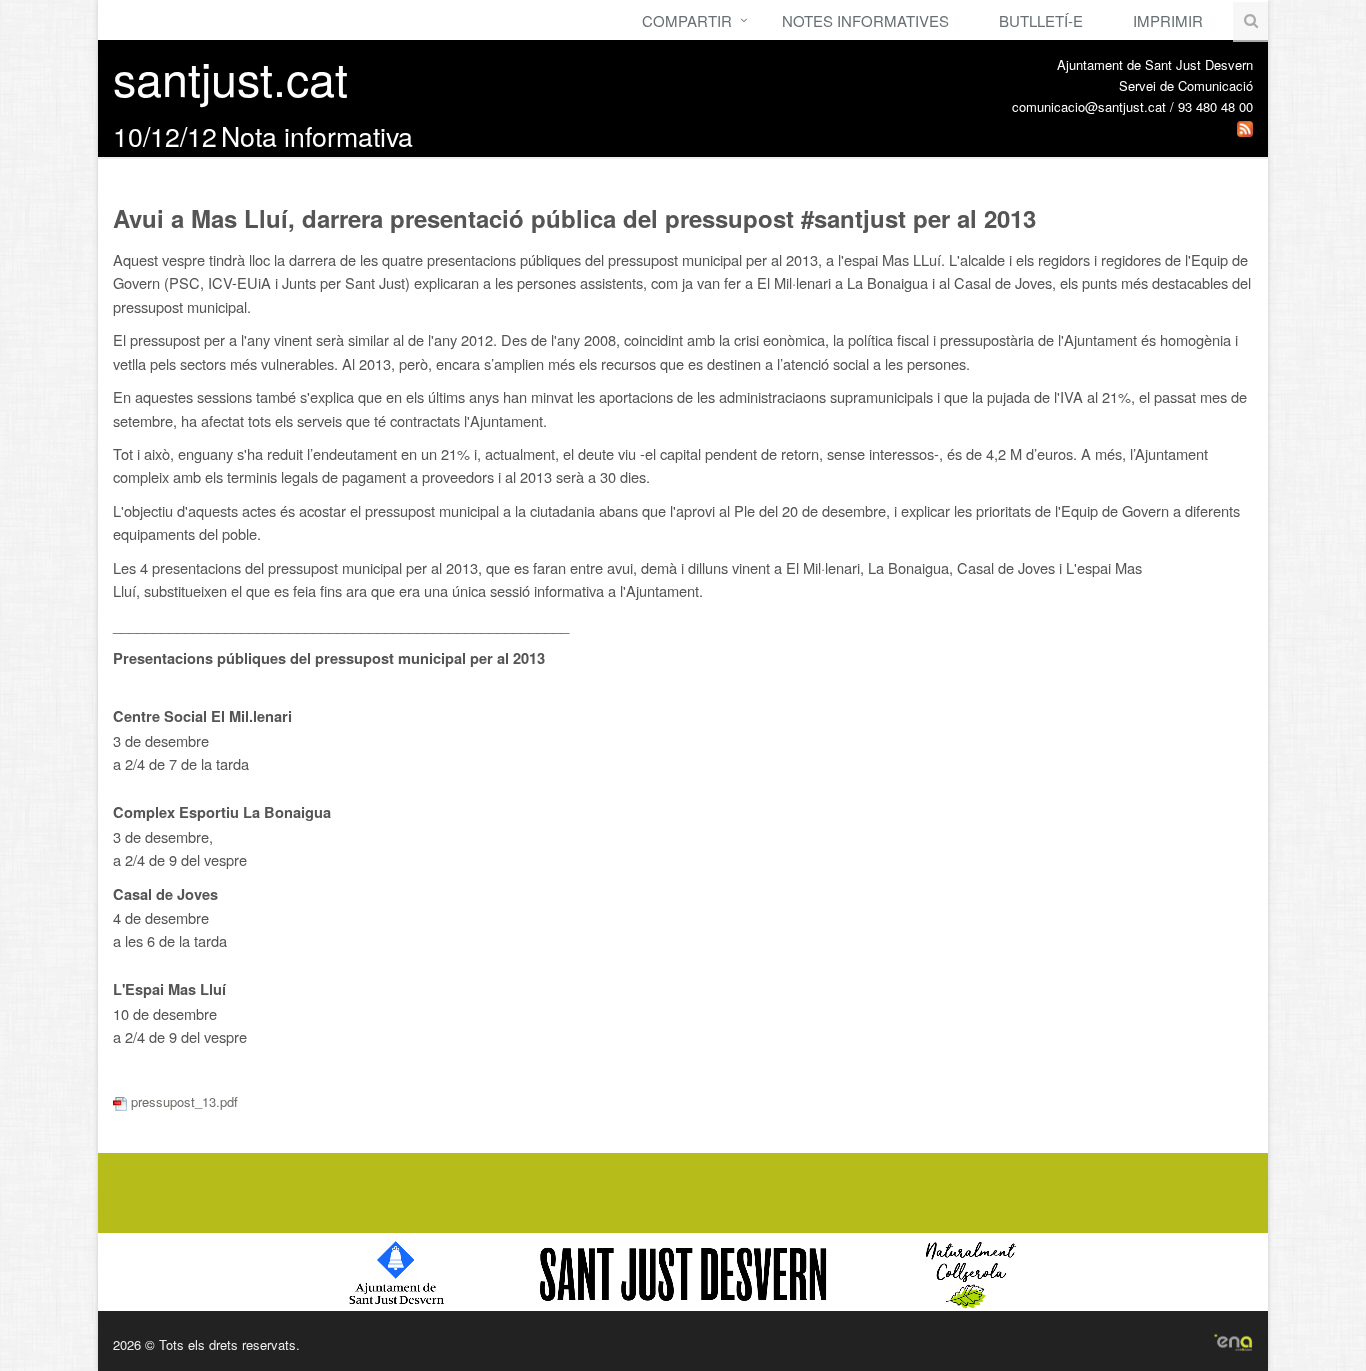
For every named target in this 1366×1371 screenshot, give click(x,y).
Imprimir (1168, 20)
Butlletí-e (1041, 20)
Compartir (687, 20)
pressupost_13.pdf (182, 1101)
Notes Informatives (865, 20)
